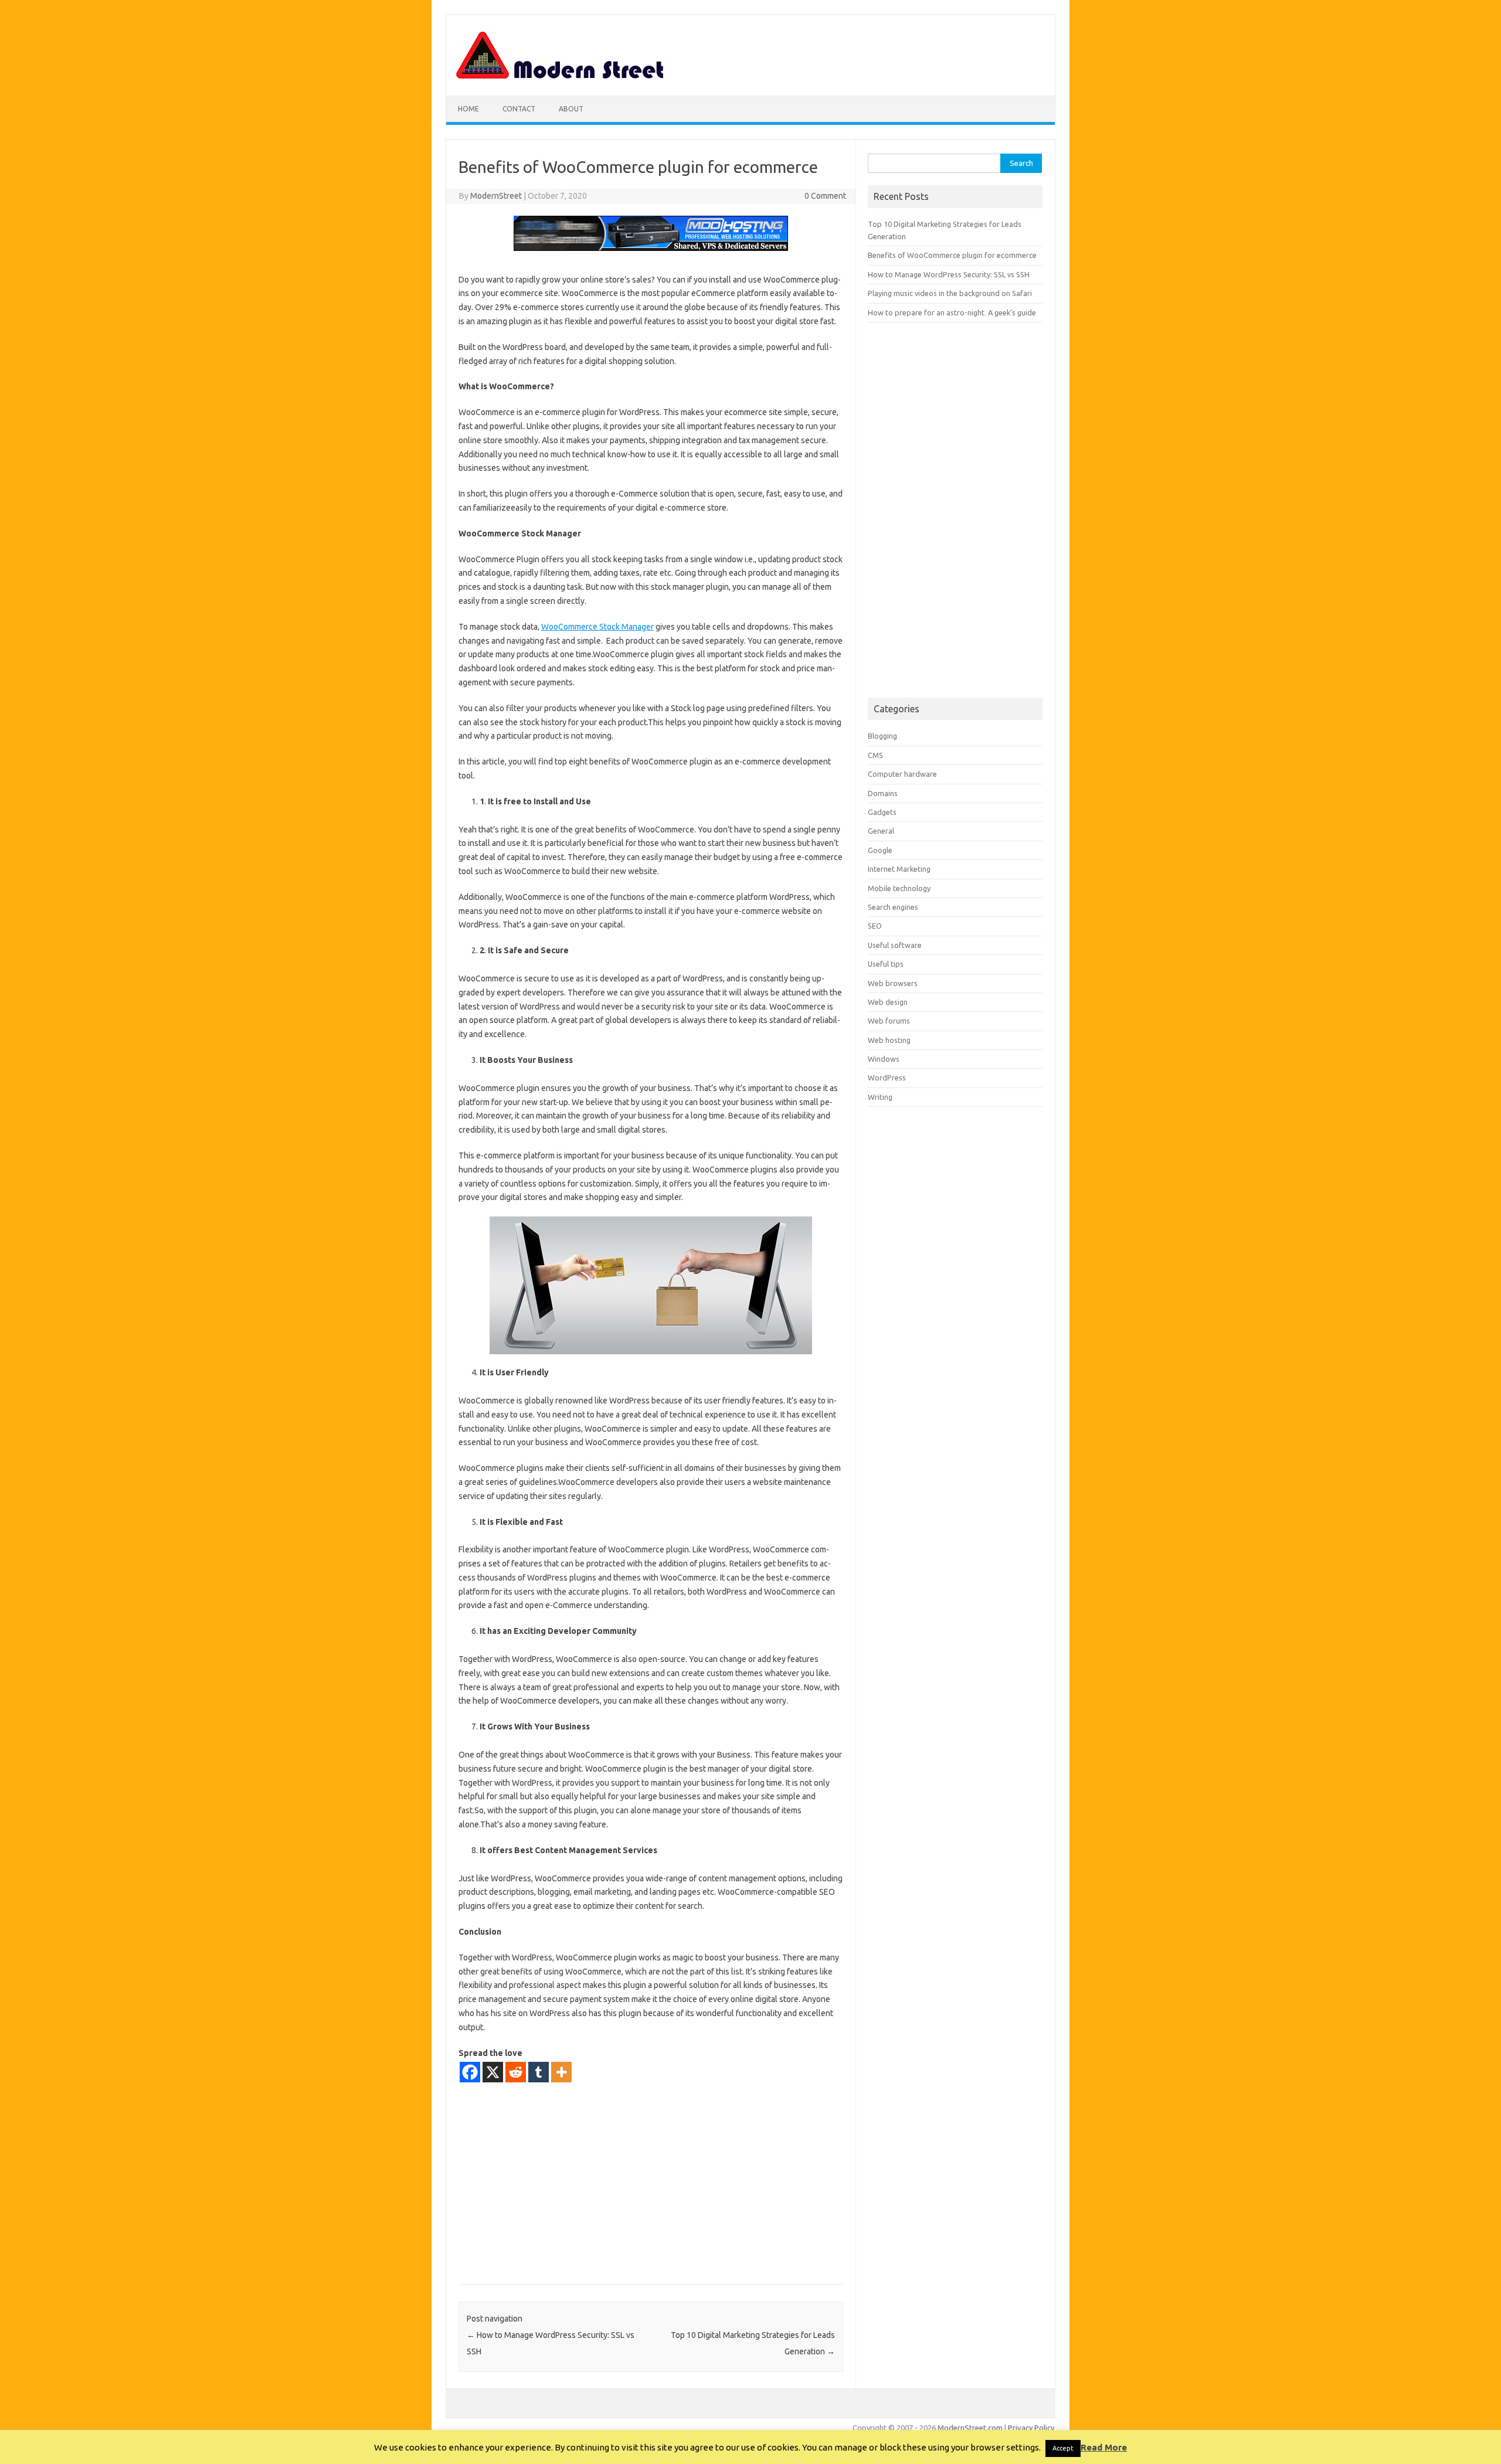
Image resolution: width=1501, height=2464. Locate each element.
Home (468, 109)
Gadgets (882, 812)
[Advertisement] (651, 2183)
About (571, 109)
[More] (561, 2072)
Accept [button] (1063, 2448)
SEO (875, 926)
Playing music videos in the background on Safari (950, 293)
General (881, 831)
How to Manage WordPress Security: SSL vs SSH (949, 274)
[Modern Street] (561, 76)
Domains (883, 793)
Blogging (882, 736)
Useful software (895, 945)
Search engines (893, 907)
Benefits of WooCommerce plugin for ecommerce (952, 255)
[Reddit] (516, 2072)
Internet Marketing (899, 869)
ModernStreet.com (970, 2428)
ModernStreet (496, 196)
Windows (884, 1059)
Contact (519, 109)
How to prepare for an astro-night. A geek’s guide (952, 312)
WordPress (887, 1078)
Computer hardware (902, 774)
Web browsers (893, 983)
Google (880, 850)
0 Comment (825, 196)
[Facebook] (470, 2072)
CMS (875, 755)
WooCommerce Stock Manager (597, 627)
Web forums (889, 1021)
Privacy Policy (1031, 2428)
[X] (493, 2072)
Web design (888, 1002)
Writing (880, 1097)
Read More (1104, 2447)
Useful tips (886, 964)
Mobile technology (899, 888)
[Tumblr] (539, 2072)
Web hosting (889, 1040)
